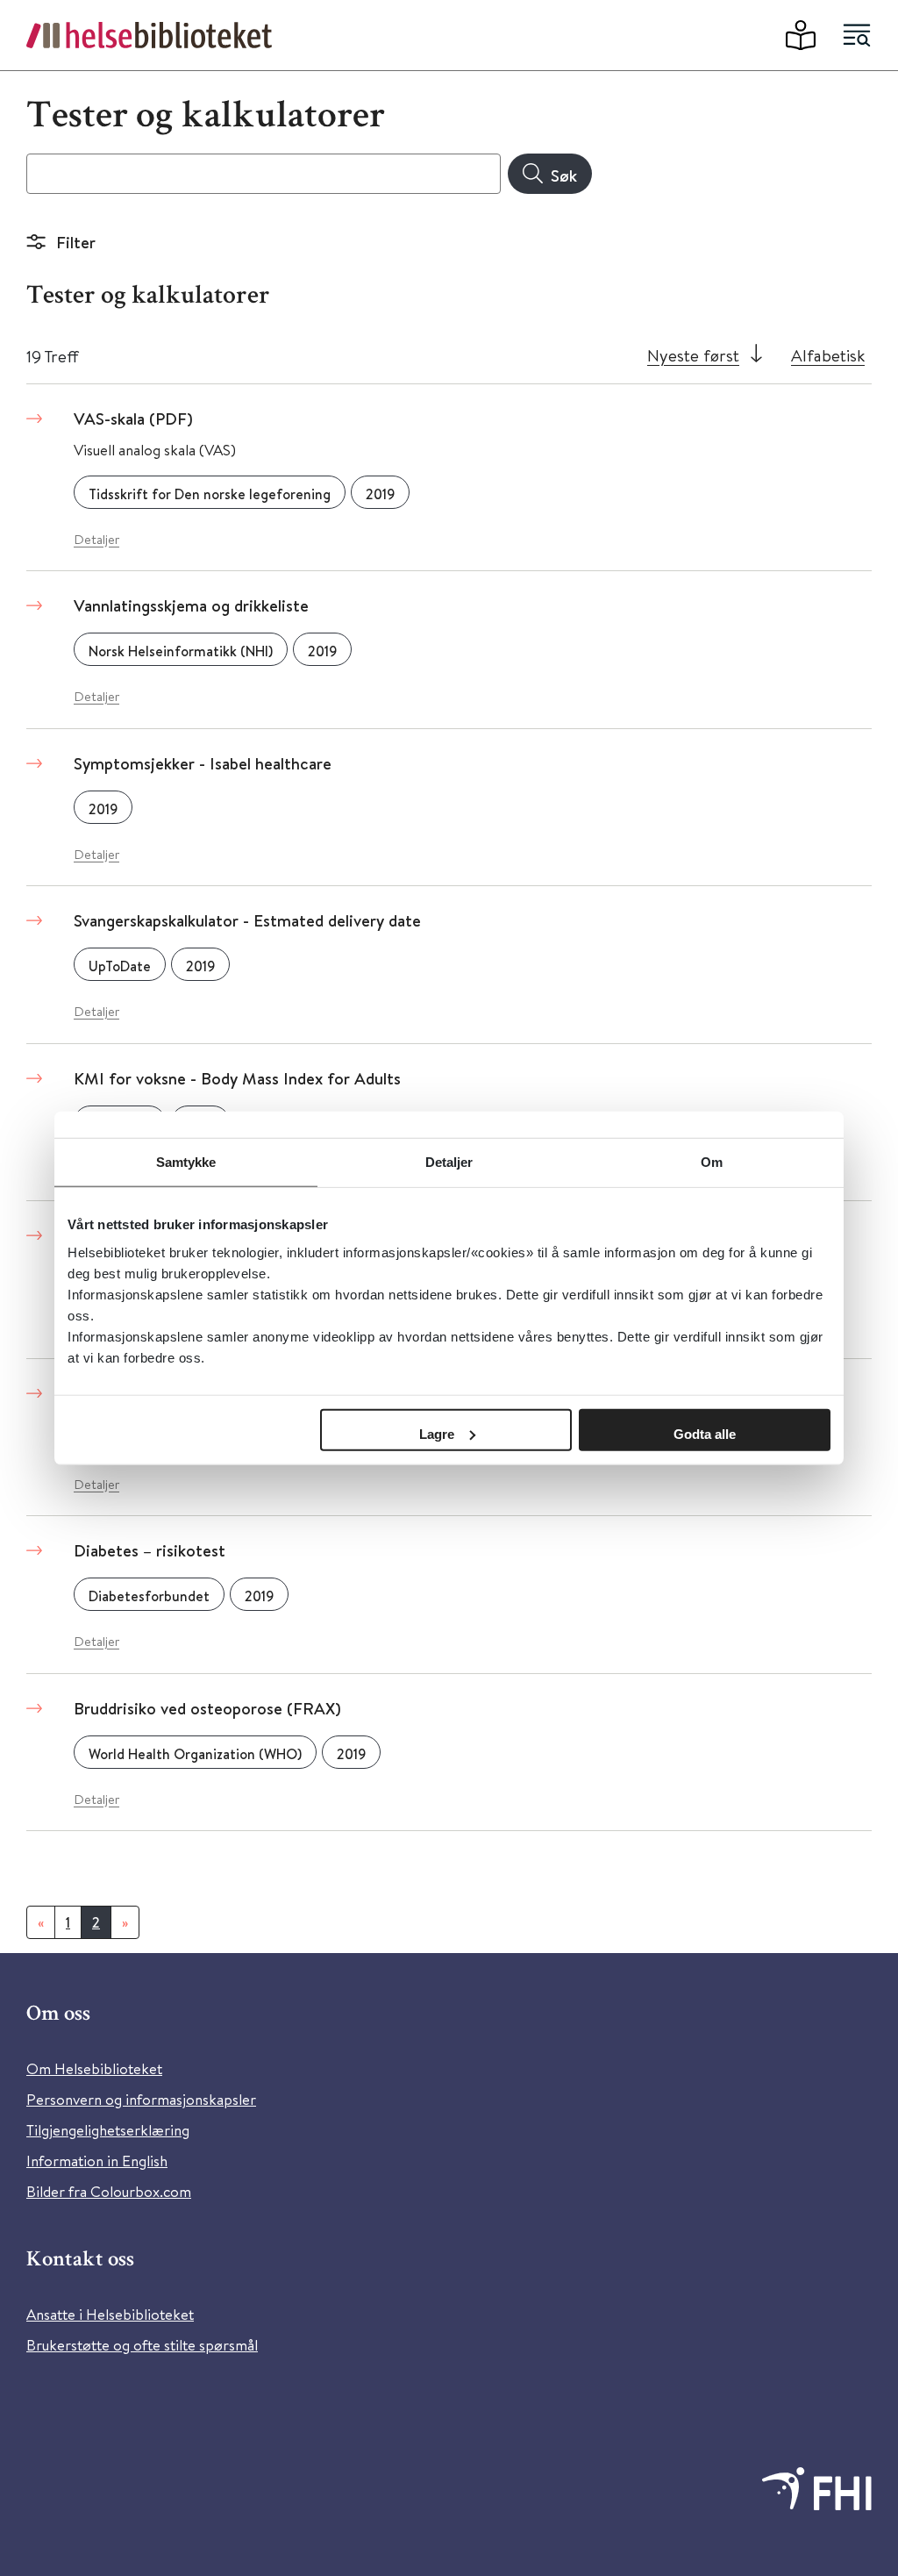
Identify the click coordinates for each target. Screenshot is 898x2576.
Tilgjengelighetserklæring (108, 2130)
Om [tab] (712, 1162)
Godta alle (705, 1433)
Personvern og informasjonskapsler (141, 2099)
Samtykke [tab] (186, 1162)
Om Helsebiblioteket (94, 2068)
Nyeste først (693, 355)
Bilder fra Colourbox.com (109, 2191)
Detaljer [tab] (449, 1162)
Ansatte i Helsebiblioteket (110, 2314)
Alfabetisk (828, 355)
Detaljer (96, 539)
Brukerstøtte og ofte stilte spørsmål (142, 2345)
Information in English (97, 2161)
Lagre (437, 1433)
